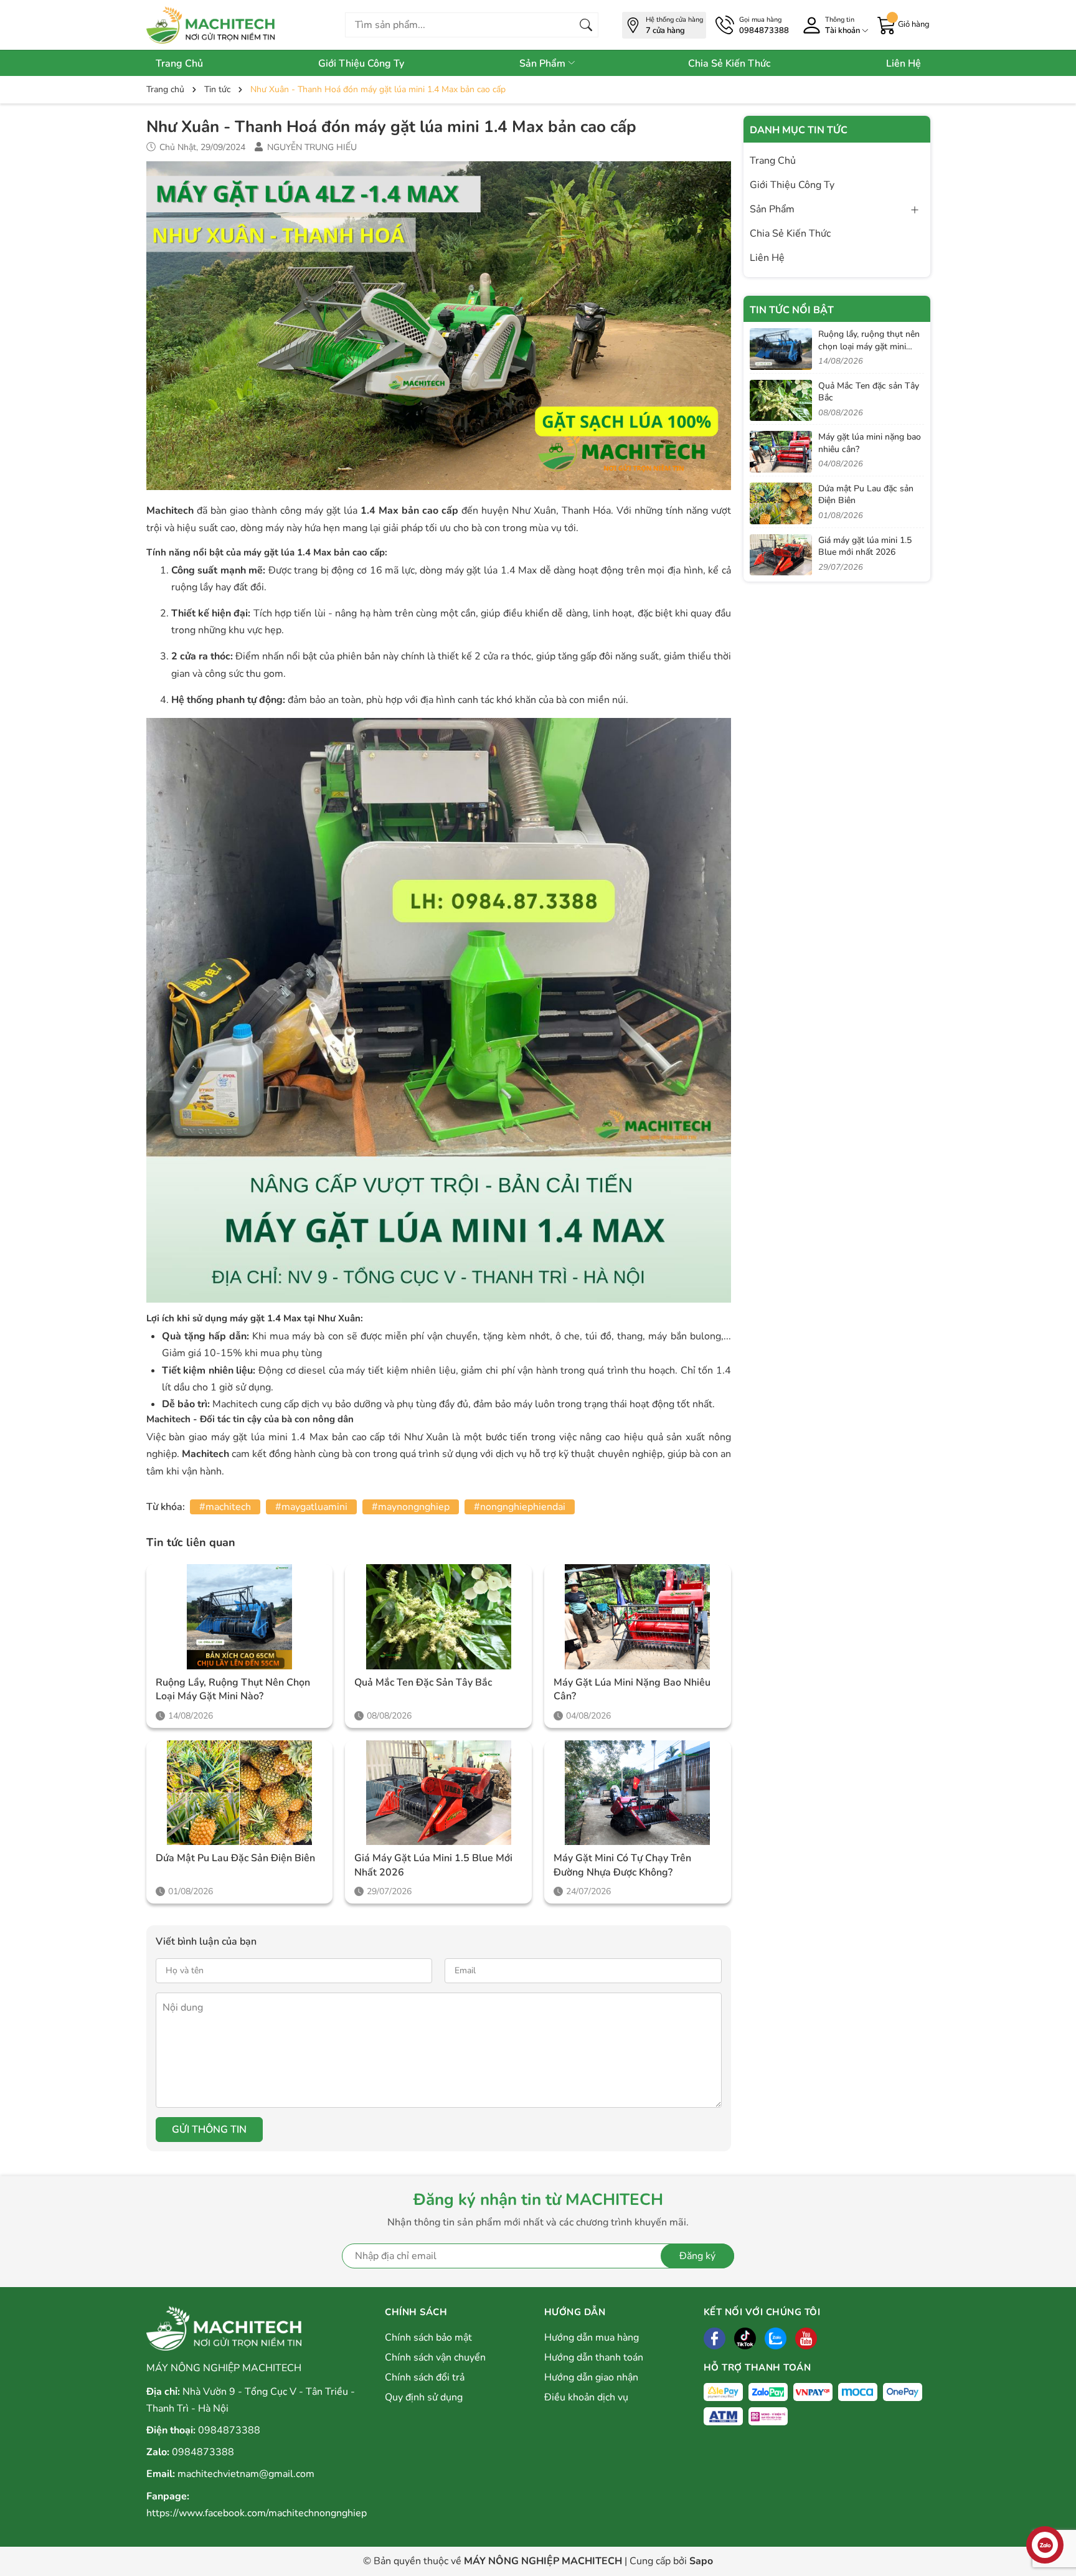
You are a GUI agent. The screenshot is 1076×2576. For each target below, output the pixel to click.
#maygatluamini (311, 1507)
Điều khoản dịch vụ (586, 2397)
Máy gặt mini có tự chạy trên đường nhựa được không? (622, 1865)
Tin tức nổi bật (792, 310)
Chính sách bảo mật (428, 2338)
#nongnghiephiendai (520, 1507)
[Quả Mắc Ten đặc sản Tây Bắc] (438, 1617)
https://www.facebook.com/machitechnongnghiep (257, 2513)
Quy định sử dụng (424, 2397)
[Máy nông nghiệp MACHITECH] (224, 25)
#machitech (225, 1507)
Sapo (701, 2561)
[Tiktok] (745, 2338)
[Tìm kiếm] (586, 25)
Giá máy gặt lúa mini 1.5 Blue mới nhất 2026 (433, 1865)
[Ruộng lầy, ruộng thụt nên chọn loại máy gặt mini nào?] (240, 1617)
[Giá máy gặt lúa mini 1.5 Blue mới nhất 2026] (438, 1793)
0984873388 (229, 2430)
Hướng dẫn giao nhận (591, 2377)
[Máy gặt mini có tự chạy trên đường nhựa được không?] (638, 1793)
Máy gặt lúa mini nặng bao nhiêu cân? (632, 1689)
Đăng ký (697, 2256)
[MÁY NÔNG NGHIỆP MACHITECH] (224, 2328)
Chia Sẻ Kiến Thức (729, 64)
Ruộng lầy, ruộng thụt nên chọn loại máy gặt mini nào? (233, 1689)
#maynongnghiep (411, 1507)
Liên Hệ (904, 64)
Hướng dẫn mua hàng (592, 2338)
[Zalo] (776, 2338)
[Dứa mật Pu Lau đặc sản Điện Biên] (240, 1793)
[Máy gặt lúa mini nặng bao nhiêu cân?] (638, 1617)
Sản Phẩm (544, 64)
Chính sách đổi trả (425, 2377)
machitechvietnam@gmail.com (246, 2474)
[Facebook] (715, 2338)
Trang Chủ (179, 64)
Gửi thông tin (209, 2130)
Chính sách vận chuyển (435, 2357)
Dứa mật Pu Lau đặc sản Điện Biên (235, 1858)
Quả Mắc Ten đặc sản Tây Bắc (423, 1682)
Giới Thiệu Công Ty (361, 64)
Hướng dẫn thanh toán (594, 2357)
